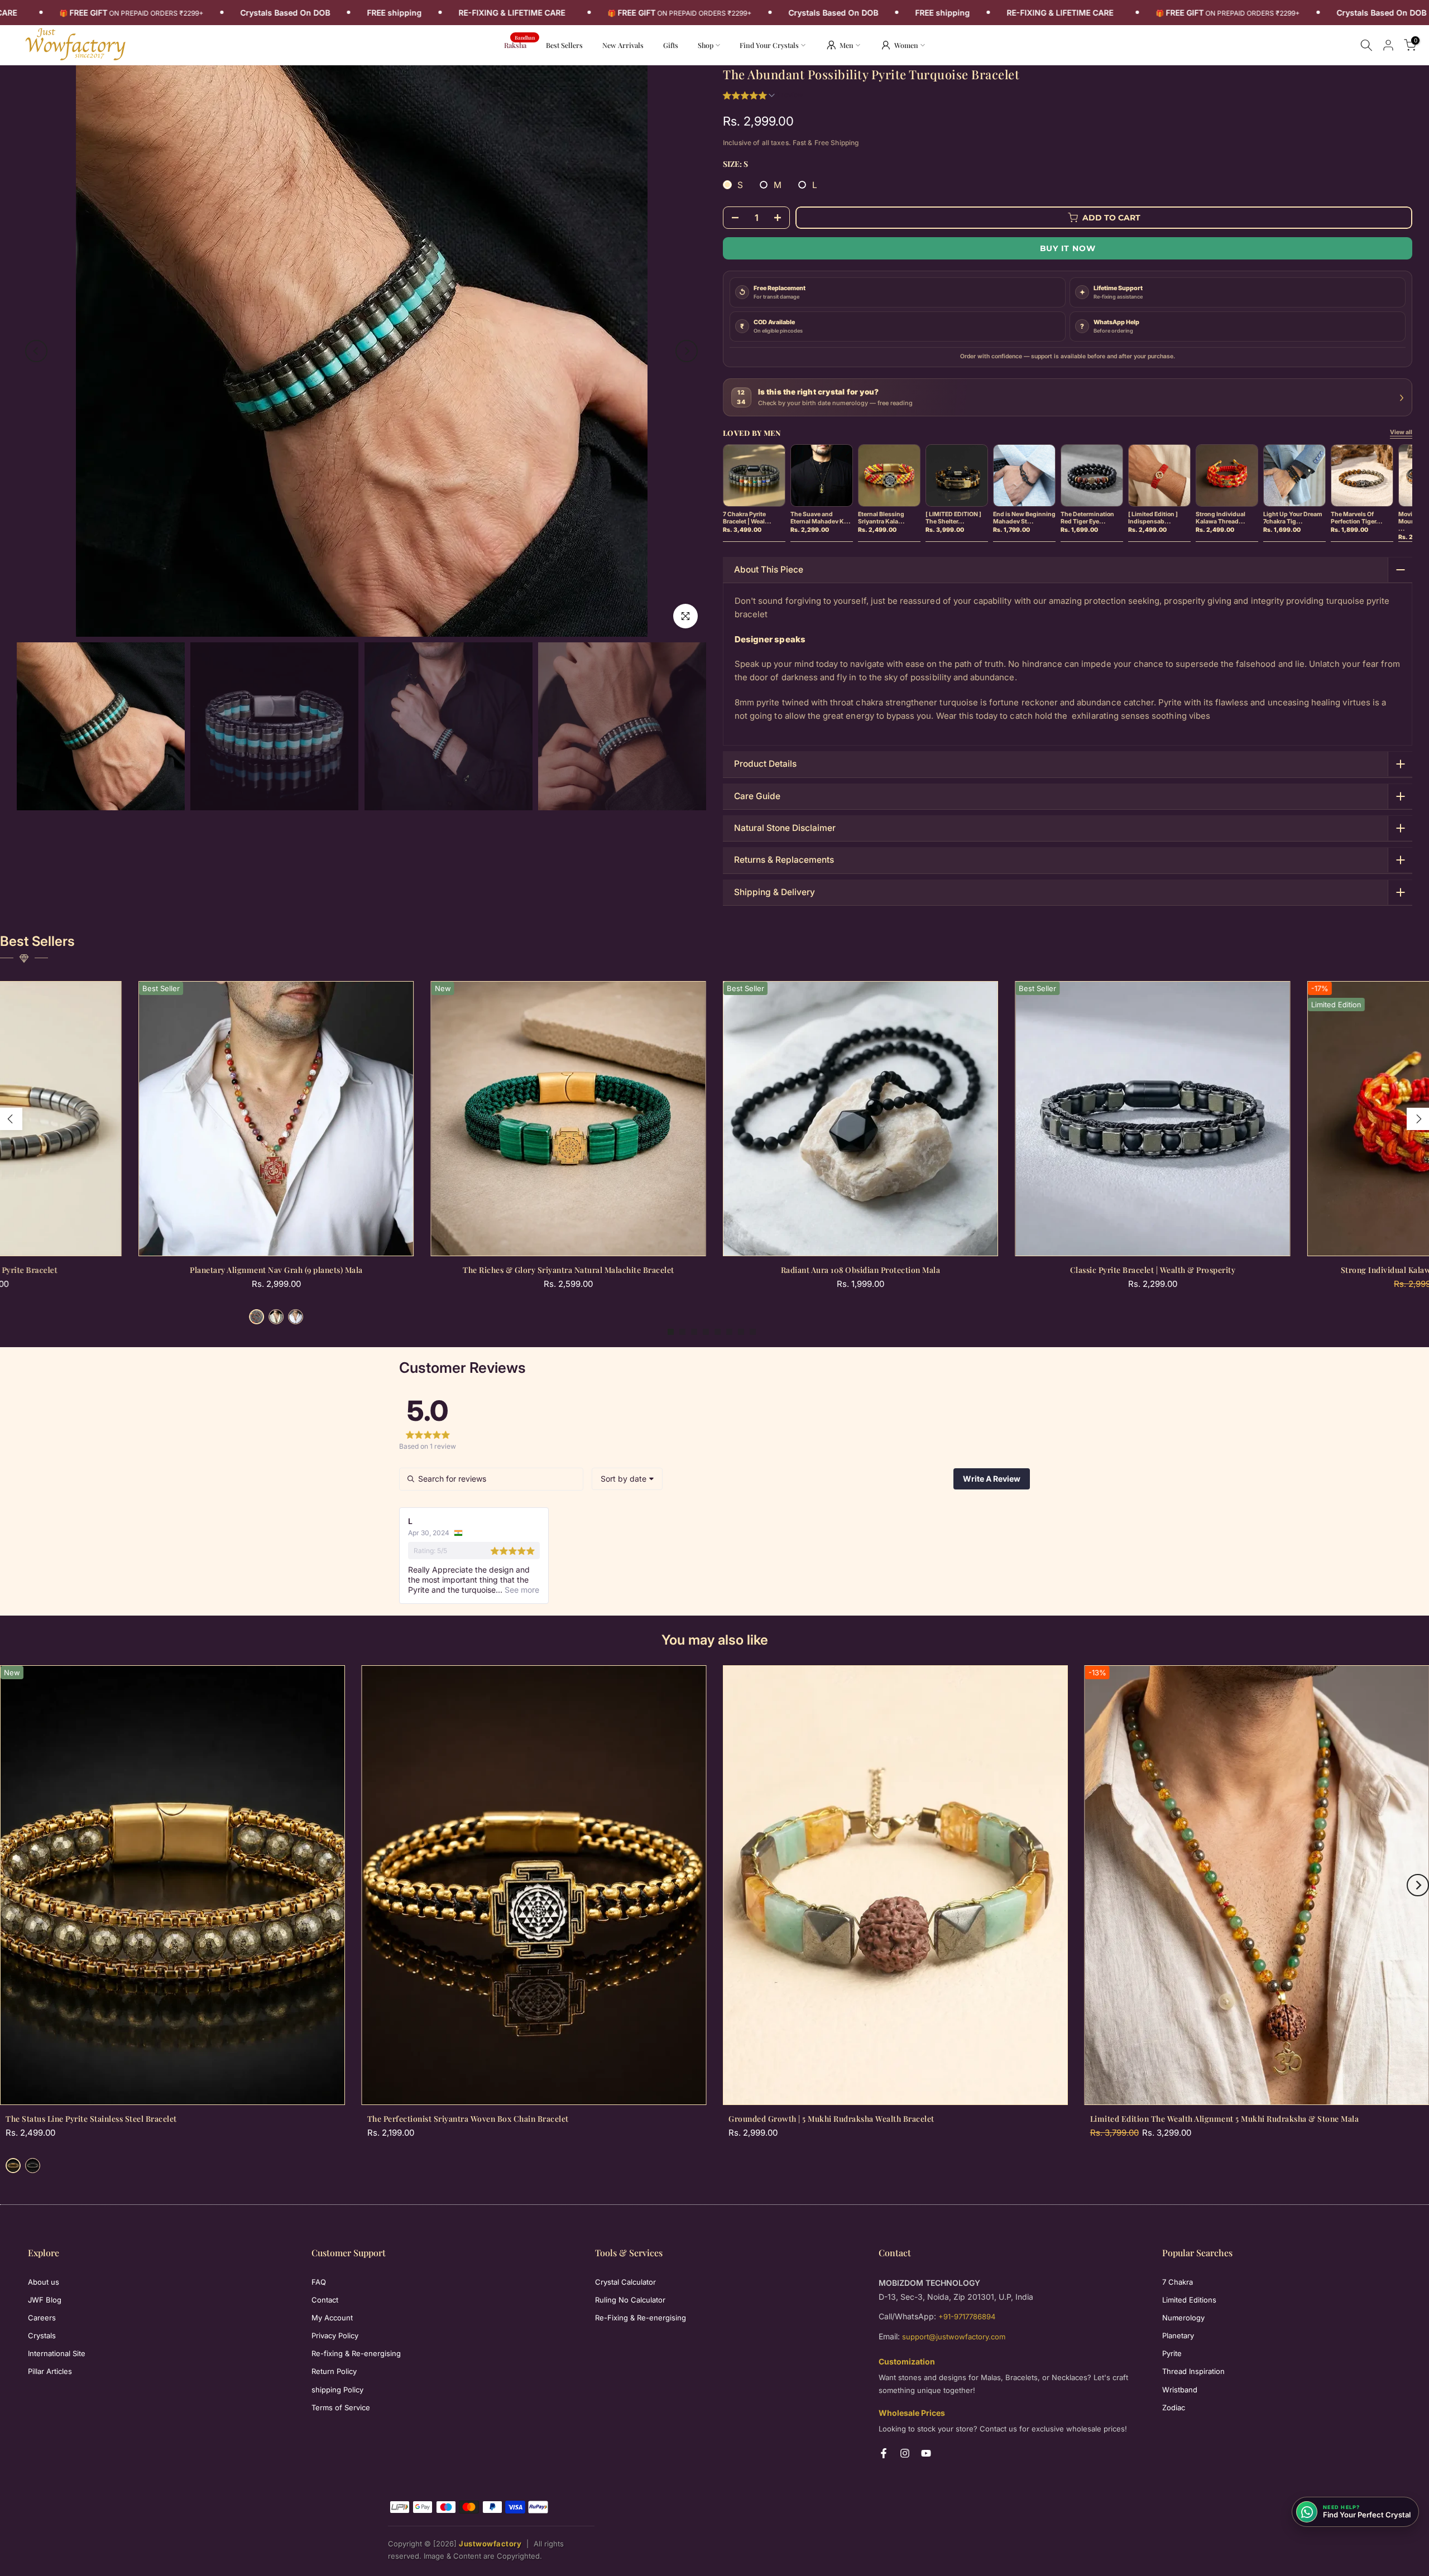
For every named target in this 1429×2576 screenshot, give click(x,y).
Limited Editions (1189, 2300)
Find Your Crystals (769, 45)
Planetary (1178, 2335)
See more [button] (521, 1590)
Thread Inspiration (1193, 2371)
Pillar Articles (50, 2371)
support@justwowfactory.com (954, 2337)
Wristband (1180, 2390)
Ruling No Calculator (630, 2300)
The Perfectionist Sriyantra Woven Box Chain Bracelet (468, 2119)
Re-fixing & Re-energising (356, 2353)
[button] (763, 96)
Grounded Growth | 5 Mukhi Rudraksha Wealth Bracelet (831, 2119)
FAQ (319, 2282)
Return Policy (334, 2371)
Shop (706, 45)
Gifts (671, 45)
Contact (325, 2300)
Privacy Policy (335, 2335)
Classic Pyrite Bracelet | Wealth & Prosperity (1153, 1270)
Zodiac (1174, 2407)
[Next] (687, 351)
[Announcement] (327, 13)
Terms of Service (341, 2407)
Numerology (1183, 2318)
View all (1401, 432)
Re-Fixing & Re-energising (641, 2318)
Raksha (519, 44)
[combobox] (627, 1479)
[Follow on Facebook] (884, 2453)
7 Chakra (1178, 2282)
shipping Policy (337, 2390)
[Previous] (36, 351)
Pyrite (1172, 2353)
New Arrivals (627, 44)
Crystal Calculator (625, 2282)
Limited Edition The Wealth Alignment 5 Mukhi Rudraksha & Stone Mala (1225, 2119)
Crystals (42, 2335)
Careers (42, 2318)
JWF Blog (45, 2300)
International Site (57, 2353)
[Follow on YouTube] (926, 2453)
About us (44, 2282)
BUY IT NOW (1068, 248)
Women (906, 45)
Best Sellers (564, 45)
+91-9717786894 (967, 2317)
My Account (332, 2318)
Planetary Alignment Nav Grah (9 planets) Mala (276, 1270)
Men (847, 45)
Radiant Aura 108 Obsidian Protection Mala (861, 1270)
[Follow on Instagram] (905, 2453)
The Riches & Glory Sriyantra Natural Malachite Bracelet (568, 1270)
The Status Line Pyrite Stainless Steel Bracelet (91, 2119)
